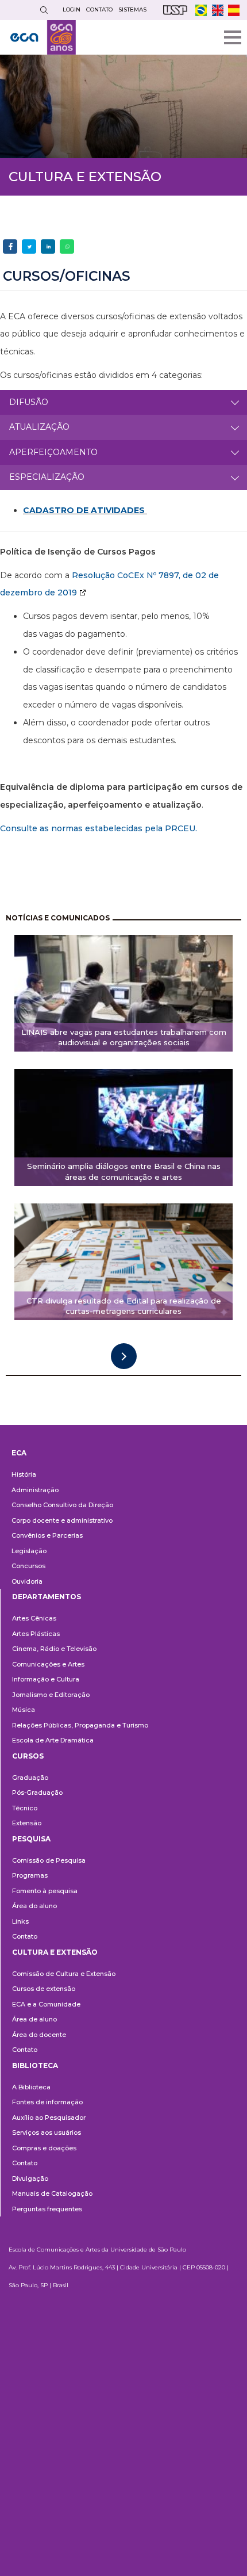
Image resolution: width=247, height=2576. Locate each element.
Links (20, 1921)
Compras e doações (44, 2148)
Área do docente (39, 2035)
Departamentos (47, 1597)
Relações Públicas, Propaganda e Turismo (80, 1725)
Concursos (28, 1566)
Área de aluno (34, 2019)
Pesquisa (31, 1839)
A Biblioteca (31, 2087)
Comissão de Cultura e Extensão (64, 1974)
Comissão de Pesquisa (49, 1860)
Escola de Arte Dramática (53, 1740)
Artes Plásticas (36, 1634)
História (24, 1474)
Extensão (27, 1823)
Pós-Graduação (37, 1793)
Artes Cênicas (34, 1618)
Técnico (25, 1808)
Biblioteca (35, 2065)
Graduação (30, 1778)
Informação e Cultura (46, 1679)
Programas (30, 1875)
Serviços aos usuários (47, 2132)
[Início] (43, 37)
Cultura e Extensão (55, 1952)
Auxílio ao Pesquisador (49, 2118)
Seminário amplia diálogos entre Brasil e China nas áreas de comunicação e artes (124, 1172)
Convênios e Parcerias (47, 1535)
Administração (35, 1490)
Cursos (28, 1756)
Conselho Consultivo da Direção (62, 1505)
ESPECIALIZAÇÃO (47, 477)
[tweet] (29, 246)
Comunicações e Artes (48, 1664)
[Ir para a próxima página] (124, 1356)
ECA (19, 1453)
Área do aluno (34, 1906)
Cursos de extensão (44, 1989)
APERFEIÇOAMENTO (53, 452)
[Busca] (44, 10)
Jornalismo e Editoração (51, 1695)
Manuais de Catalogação (52, 2193)
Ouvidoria (27, 1581)
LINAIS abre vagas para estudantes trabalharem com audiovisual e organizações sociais (124, 1037)
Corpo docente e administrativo (62, 1520)
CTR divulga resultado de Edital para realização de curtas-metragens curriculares (124, 1306)
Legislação (29, 1551)
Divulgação (30, 2178)
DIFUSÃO (29, 402)
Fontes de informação (47, 2102)
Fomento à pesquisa (45, 1891)
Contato (25, 1936)
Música (24, 1710)
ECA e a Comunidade (46, 2004)
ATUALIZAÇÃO (39, 427)
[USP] (175, 10)
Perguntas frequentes (47, 2209)
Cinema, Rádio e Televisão (54, 1649)
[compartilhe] (10, 246)
